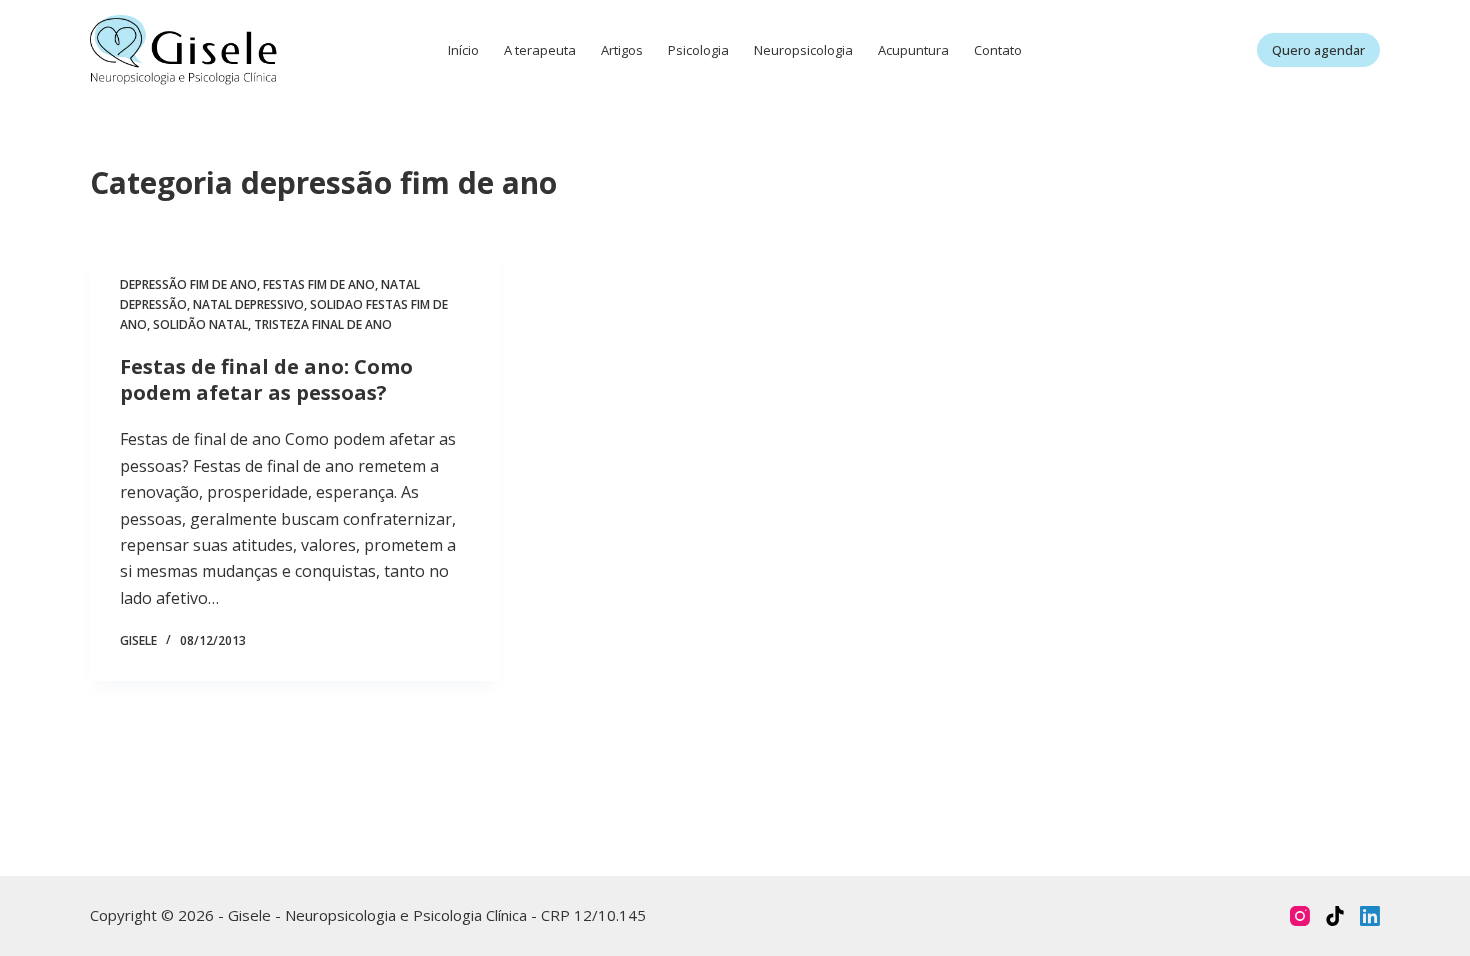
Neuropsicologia (803, 50)
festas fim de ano (319, 284)
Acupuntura (913, 50)
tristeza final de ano (323, 324)
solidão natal (200, 324)
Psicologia (698, 50)
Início (463, 50)
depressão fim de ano (188, 284)
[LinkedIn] (1370, 916)
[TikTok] (1335, 916)
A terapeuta (540, 50)
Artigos (622, 50)
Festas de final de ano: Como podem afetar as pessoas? (266, 379)
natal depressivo (248, 304)
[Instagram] (1300, 916)
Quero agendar (1318, 50)
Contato (998, 50)
